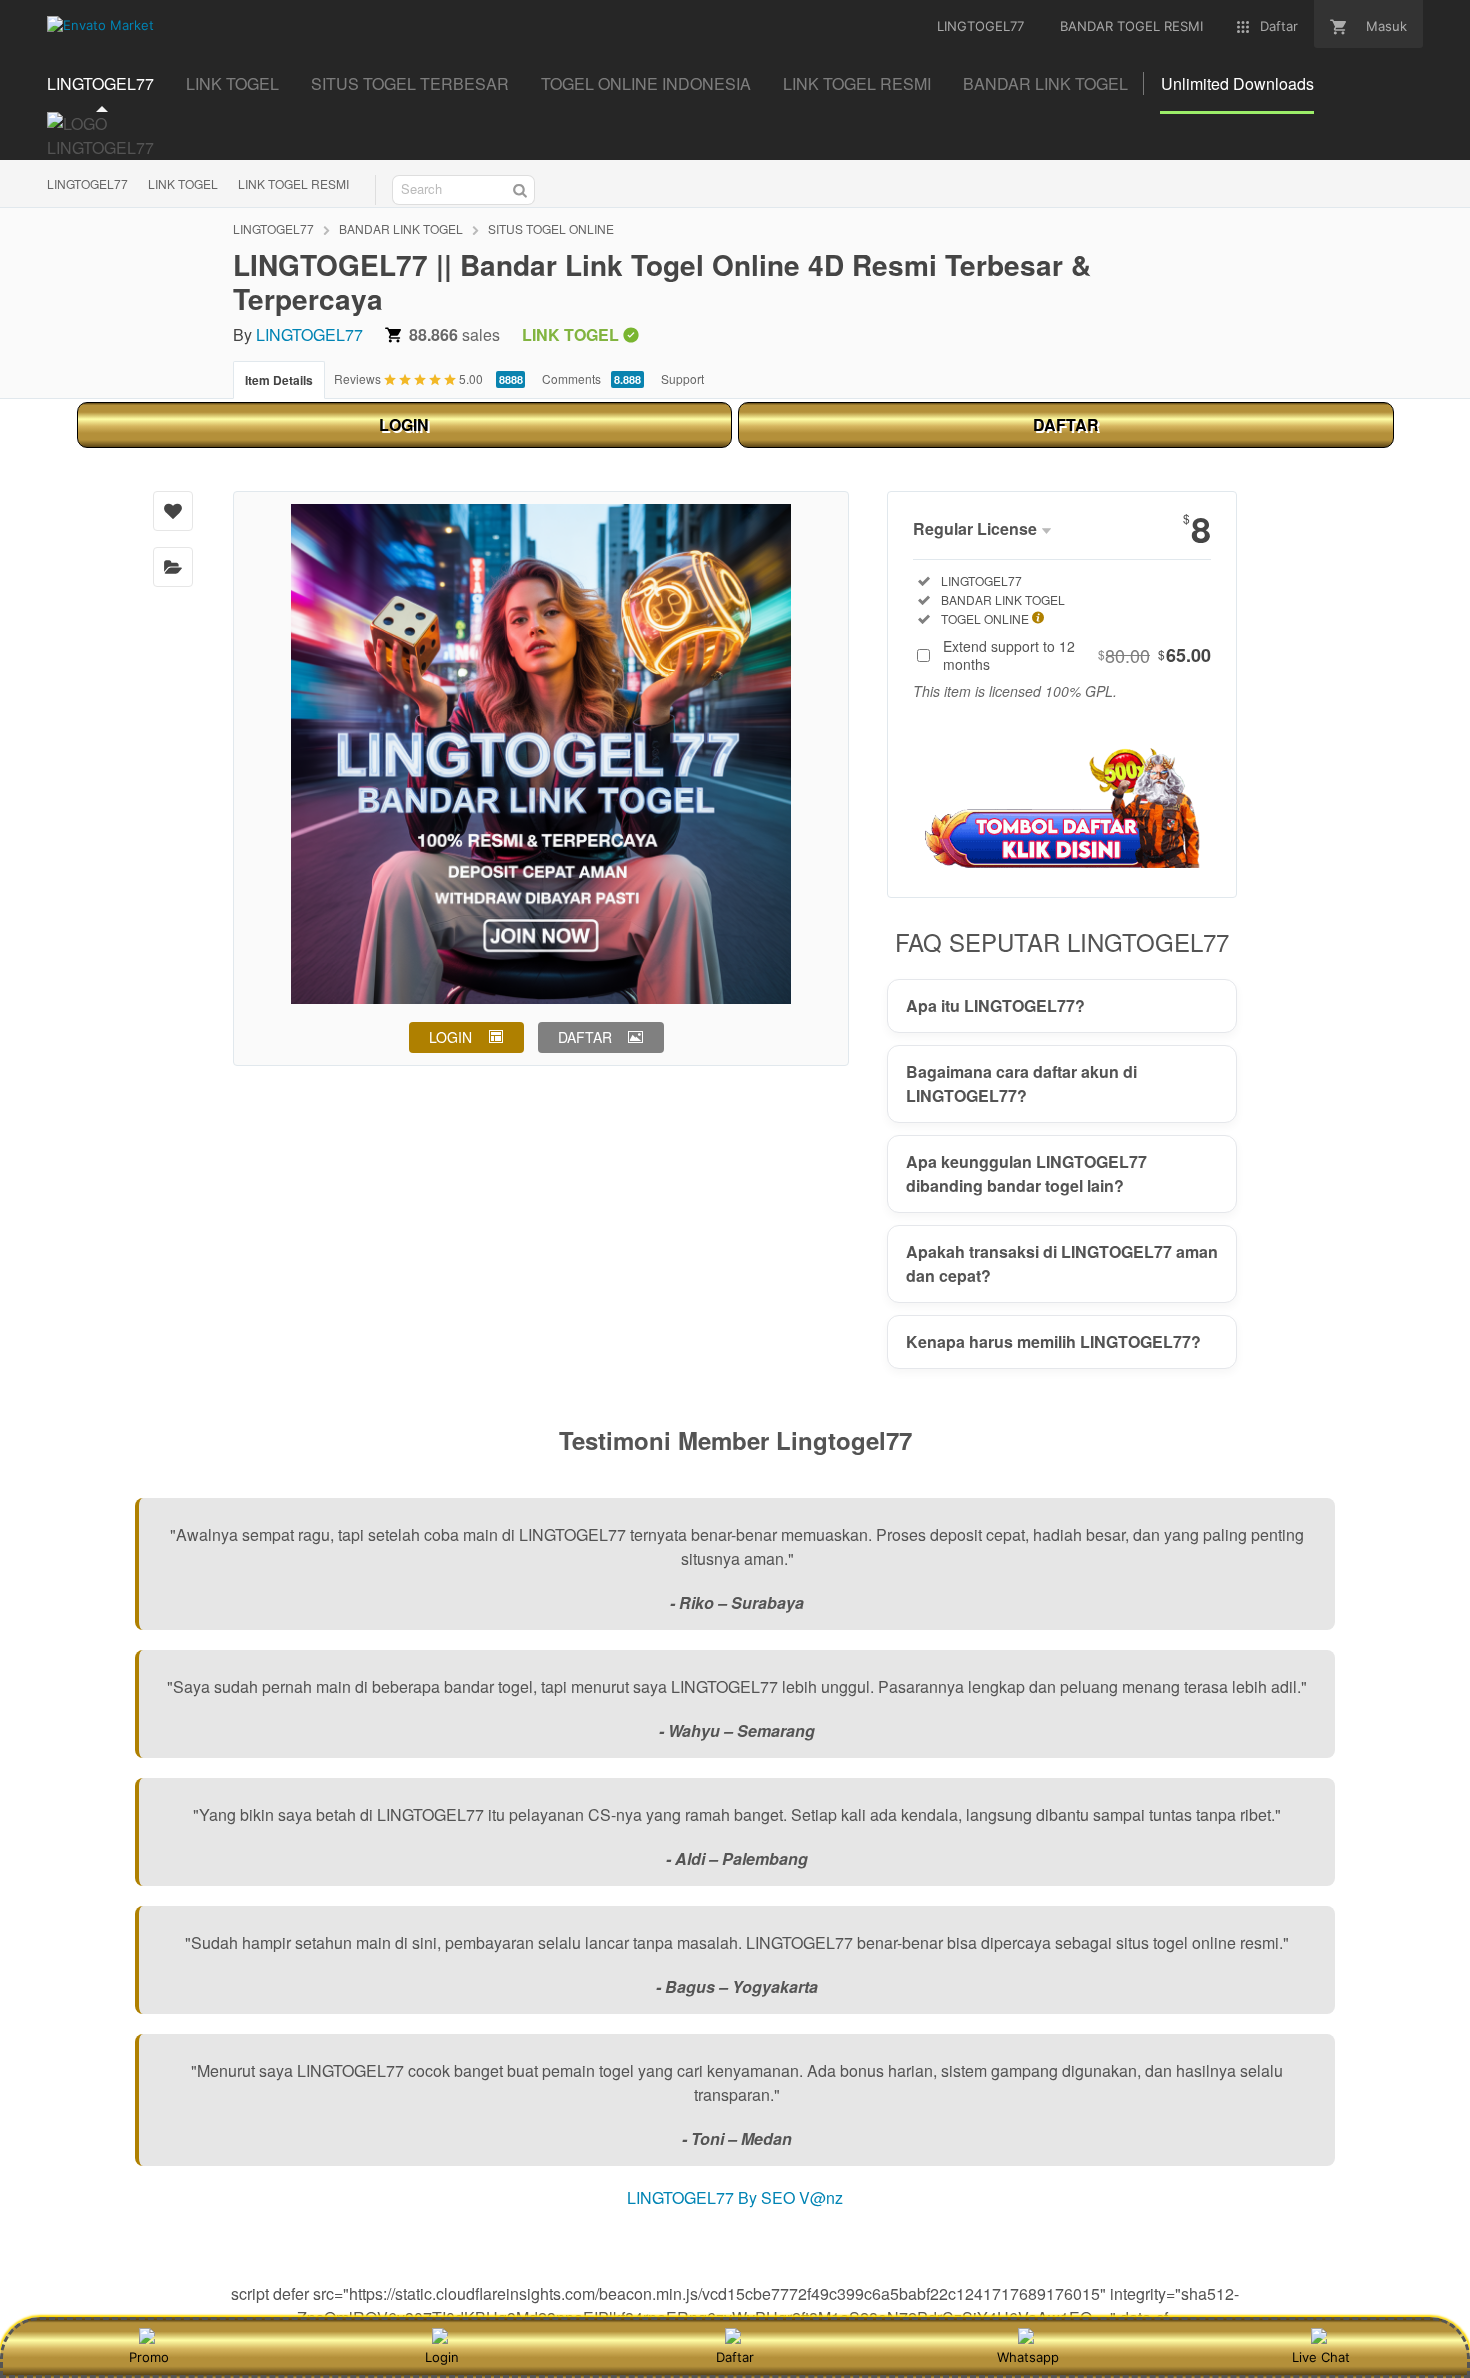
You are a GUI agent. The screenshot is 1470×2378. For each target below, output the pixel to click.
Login (442, 2357)
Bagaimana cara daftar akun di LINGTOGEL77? (1021, 1083)
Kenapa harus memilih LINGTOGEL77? (1053, 1341)
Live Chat (1321, 2357)
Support (682, 378)
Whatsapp (1028, 2357)
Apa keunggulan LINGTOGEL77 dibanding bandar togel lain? (1026, 1173)
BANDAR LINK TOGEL (401, 228)
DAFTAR (1066, 424)
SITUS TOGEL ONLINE (551, 228)
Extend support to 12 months (1077, 655)
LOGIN (404, 424)
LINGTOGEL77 (87, 183)
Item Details (279, 380)
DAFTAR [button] (585, 1037)
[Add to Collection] (173, 567)
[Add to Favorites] (173, 511)
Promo (149, 2357)
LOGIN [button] (450, 1037)
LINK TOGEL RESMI (293, 183)
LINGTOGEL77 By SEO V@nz (735, 2197)
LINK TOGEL (183, 183)
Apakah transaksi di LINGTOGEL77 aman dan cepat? (1062, 1263)
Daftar (735, 2357)
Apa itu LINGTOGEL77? (995, 1005)
